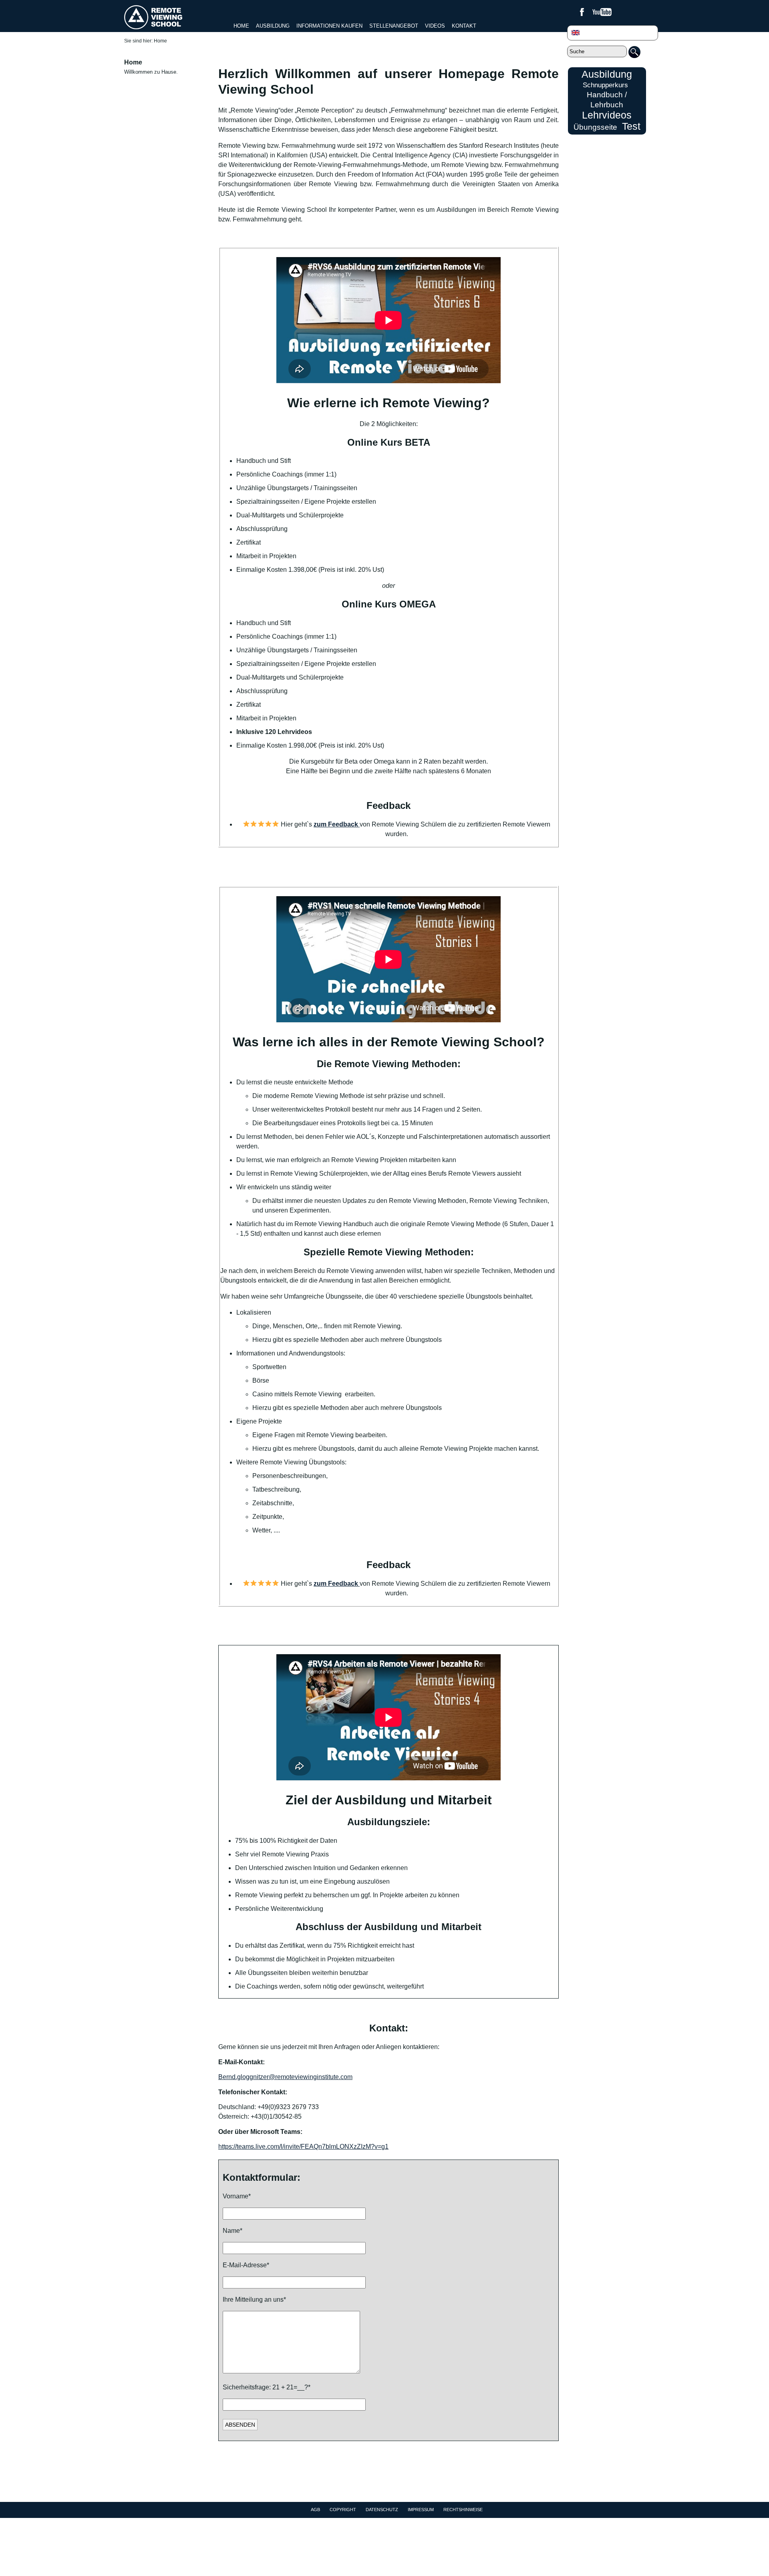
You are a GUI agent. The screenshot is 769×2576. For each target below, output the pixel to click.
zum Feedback (337, 824)
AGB (315, 2510)
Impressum (421, 2510)
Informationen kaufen (329, 26)
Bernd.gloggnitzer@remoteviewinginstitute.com (285, 2077)
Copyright (343, 2510)
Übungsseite (595, 127)
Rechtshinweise (463, 2510)
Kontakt (464, 26)
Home (241, 26)
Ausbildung (273, 26)
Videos (435, 26)
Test (631, 126)
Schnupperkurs (605, 85)
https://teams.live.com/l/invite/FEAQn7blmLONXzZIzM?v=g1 (303, 2147)
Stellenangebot (394, 26)
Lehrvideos (607, 115)
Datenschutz (382, 2510)
